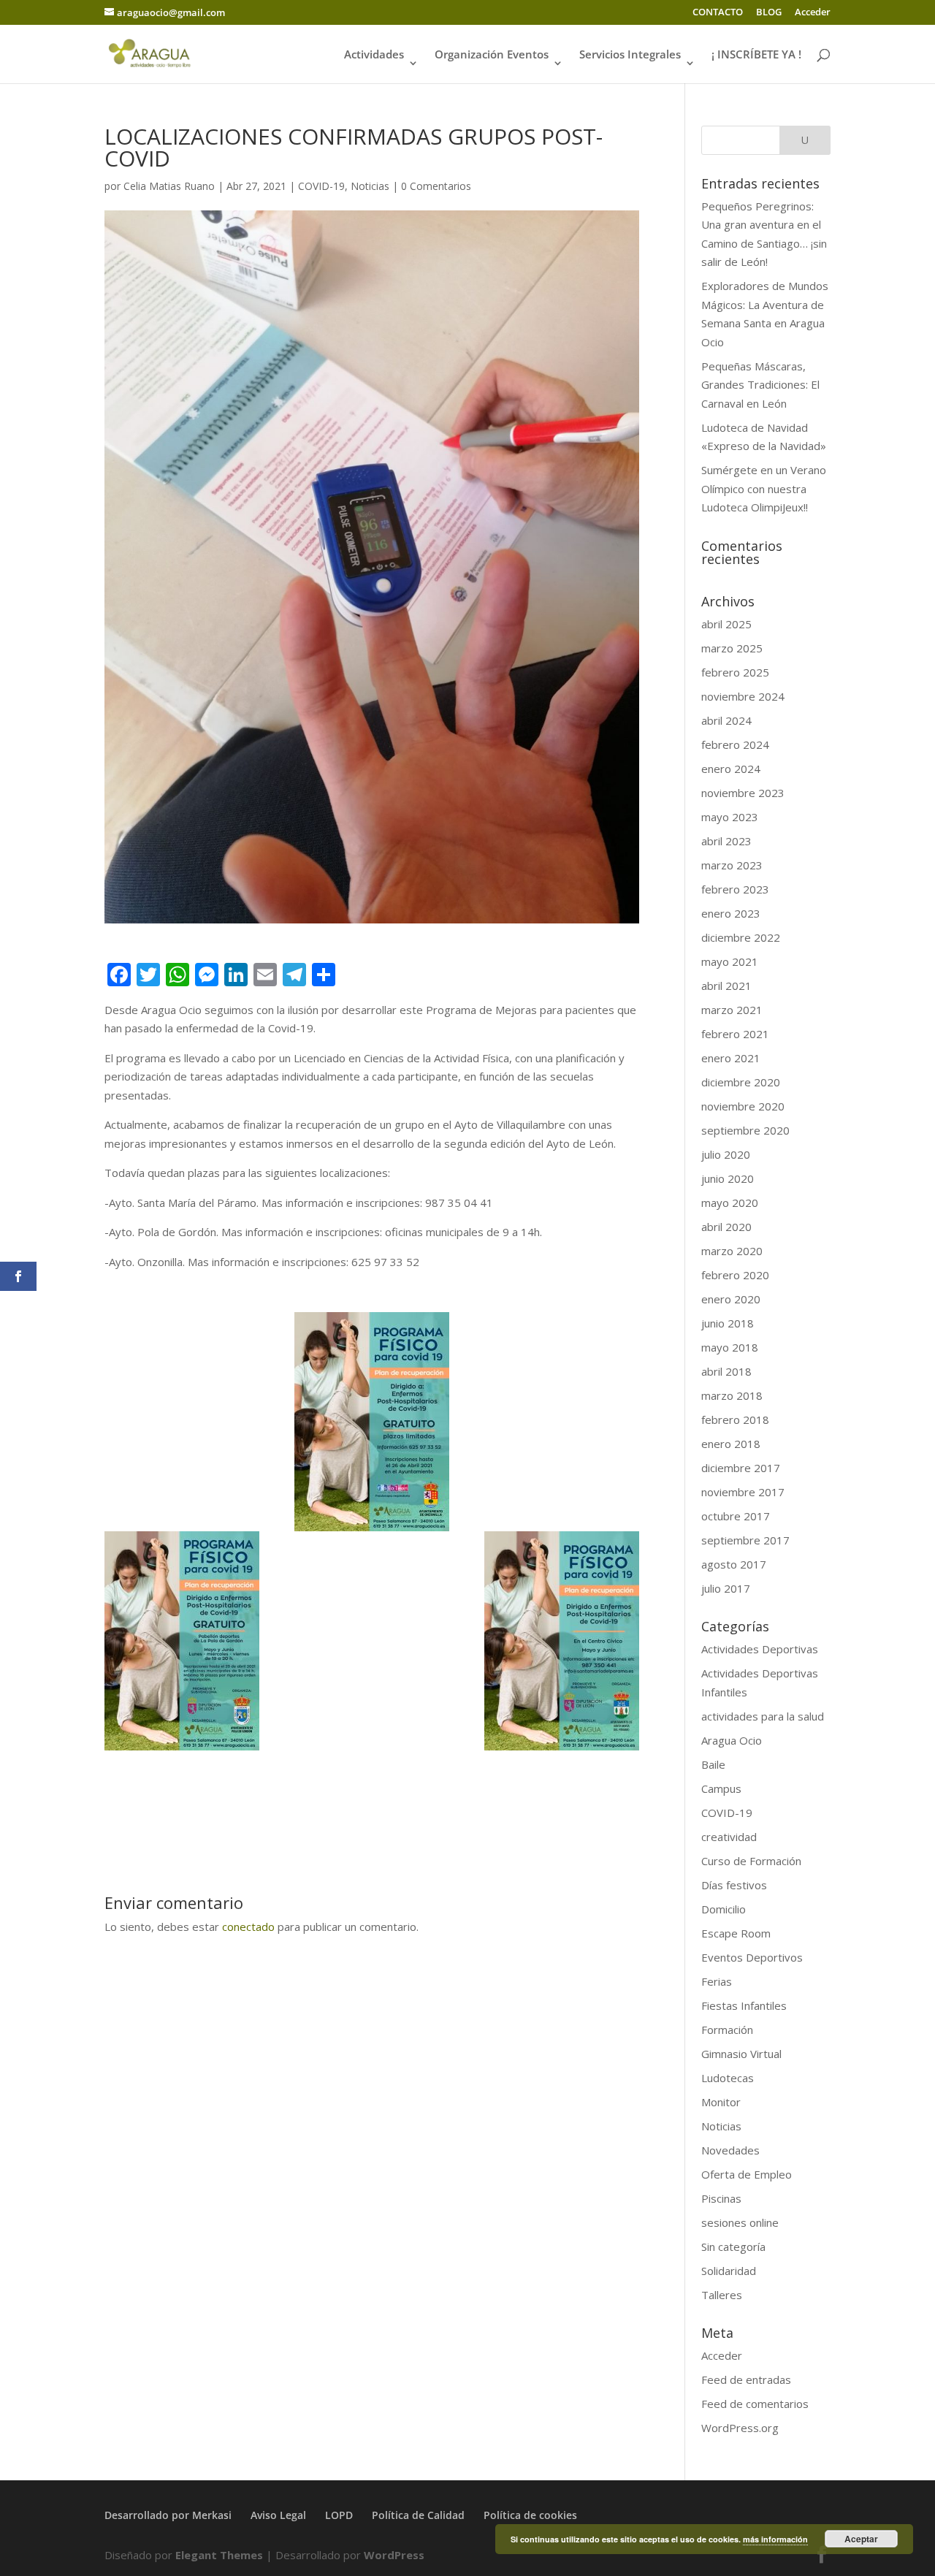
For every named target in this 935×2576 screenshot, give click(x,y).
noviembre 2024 (743, 696)
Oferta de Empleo (747, 2174)
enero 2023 (731, 913)
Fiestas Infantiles (744, 2005)
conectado (248, 1927)
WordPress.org (740, 2428)
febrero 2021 (735, 1034)
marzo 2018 (732, 1395)
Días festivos (734, 1885)
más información (775, 2539)
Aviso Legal (278, 2515)
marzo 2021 (732, 1010)
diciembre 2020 (741, 1082)
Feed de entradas (746, 2379)
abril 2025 (726, 624)
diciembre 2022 (741, 937)
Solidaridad (729, 2271)
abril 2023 (726, 841)
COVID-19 (321, 186)
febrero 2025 (735, 672)
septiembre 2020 (745, 1130)
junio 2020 (728, 1178)
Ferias (717, 1981)
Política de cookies (530, 2515)
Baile (713, 1764)
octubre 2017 (736, 1516)
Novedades (730, 2150)
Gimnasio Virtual (741, 2054)
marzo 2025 (732, 648)
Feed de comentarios (755, 2404)
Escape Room (736, 1933)
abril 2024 (726, 720)
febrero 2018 (735, 1420)
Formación (727, 2030)
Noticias (370, 186)
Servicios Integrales (630, 55)
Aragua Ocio (732, 1740)
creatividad (729, 1837)
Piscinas (721, 2198)
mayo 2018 (730, 1347)
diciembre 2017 (741, 1468)
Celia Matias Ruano (169, 186)
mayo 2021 (730, 961)
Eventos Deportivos (752, 1957)
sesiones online (740, 2222)
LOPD (339, 2515)
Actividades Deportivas (760, 1649)
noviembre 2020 (743, 1106)
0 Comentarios (436, 186)
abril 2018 (726, 1371)
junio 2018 (728, 1323)
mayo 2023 (730, 817)
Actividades (374, 55)
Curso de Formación (751, 1861)
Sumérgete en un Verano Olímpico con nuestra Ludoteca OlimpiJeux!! (764, 488)
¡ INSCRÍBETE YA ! (756, 55)
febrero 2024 (735, 744)
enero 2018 (731, 1444)
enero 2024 (731, 769)
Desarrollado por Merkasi (168, 2515)
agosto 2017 (734, 1564)
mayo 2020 (730, 1203)
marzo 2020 (732, 1251)
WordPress (394, 2555)
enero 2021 (731, 1058)
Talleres (722, 2295)
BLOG (769, 13)
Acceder (813, 13)
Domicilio (724, 1909)
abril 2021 (726, 986)
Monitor (721, 2102)
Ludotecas (728, 2078)
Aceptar (861, 2539)
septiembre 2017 (745, 1540)
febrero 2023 (735, 889)
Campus (721, 1788)
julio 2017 (726, 1588)
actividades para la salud (763, 1716)
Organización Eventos (492, 55)
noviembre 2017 (743, 1492)
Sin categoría (733, 2247)
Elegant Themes (219, 2555)
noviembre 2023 (743, 793)
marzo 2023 (732, 865)
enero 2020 (731, 1299)
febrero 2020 (735, 1275)
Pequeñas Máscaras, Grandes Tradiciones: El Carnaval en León (760, 385)
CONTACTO (718, 13)
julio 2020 (726, 1154)
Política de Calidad (418, 2515)
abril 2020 (726, 1227)
